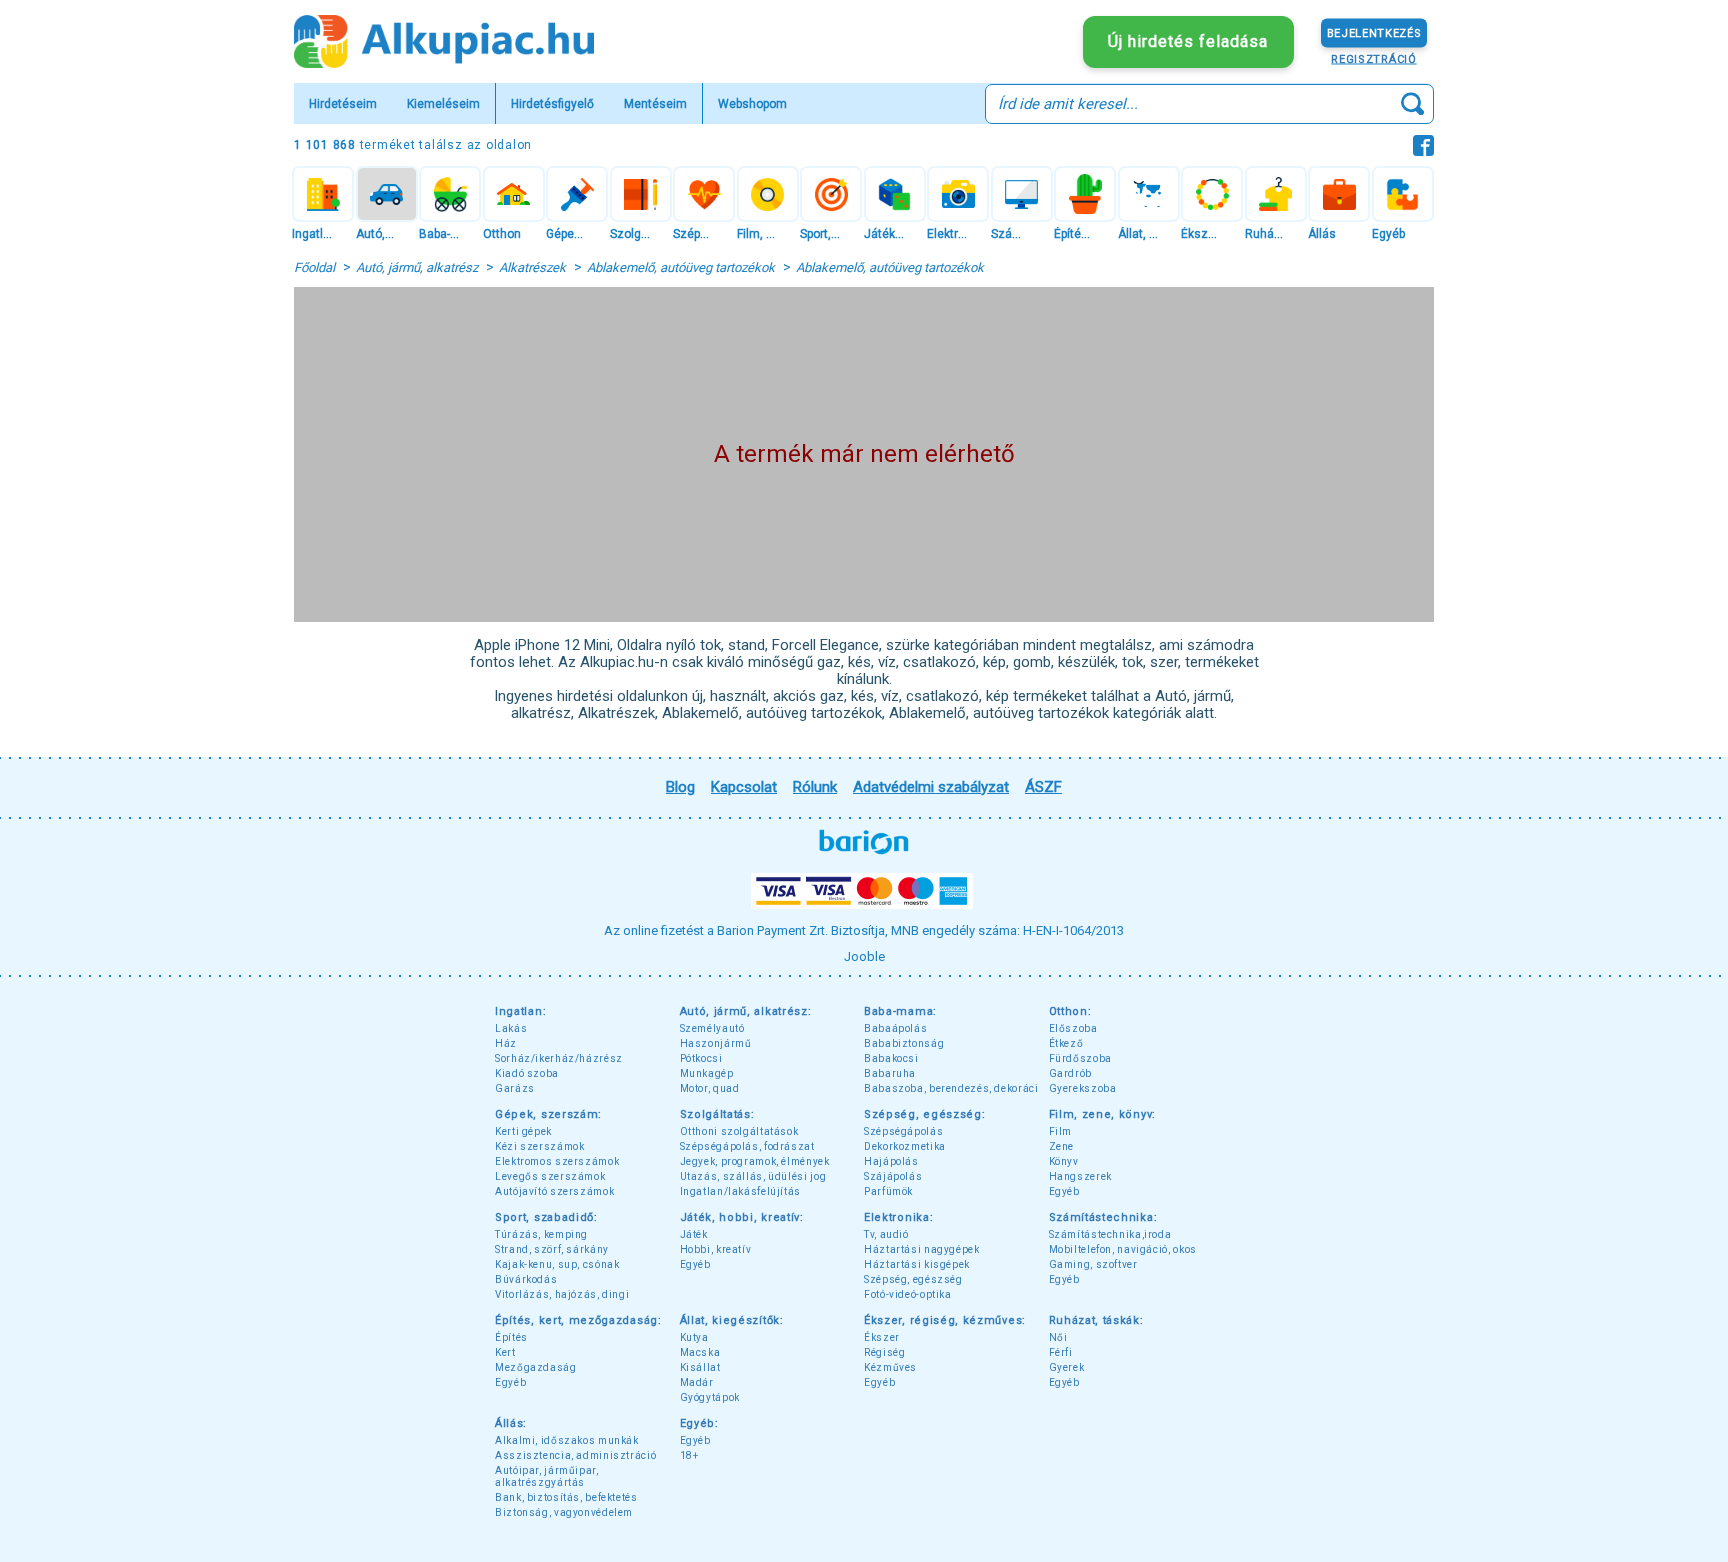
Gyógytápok (710, 1397)
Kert (505, 1352)
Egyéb (1064, 1191)
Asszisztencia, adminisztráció (575, 1455)
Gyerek (1067, 1367)
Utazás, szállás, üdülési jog (753, 1176)
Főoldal (314, 267)
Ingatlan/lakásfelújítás (741, 1191)
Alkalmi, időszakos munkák (567, 1440)
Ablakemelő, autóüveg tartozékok (681, 267)
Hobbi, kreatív (716, 1249)
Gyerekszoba (1083, 1088)
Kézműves (890, 1367)
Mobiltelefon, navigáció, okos (1123, 1249)
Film (1061, 1131)
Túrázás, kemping (541, 1234)
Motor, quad (710, 1088)
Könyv (1064, 1161)
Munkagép (707, 1073)
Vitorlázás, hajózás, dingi (562, 1294)
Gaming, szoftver (1093, 1264)
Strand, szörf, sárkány (552, 1249)
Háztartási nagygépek (922, 1249)
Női (1058, 1337)
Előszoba (1073, 1028)
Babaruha (890, 1073)
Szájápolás (893, 1176)
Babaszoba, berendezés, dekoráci (951, 1088)
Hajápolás (891, 1161)
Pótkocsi (701, 1058)
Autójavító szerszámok (554, 1191)
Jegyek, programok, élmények (755, 1161)
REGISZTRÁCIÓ (1373, 58)
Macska (700, 1352)
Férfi (1061, 1352)
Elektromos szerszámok (557, 1161)
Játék (694, 1234)
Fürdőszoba (1080, 1058)
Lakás (511, 1028)
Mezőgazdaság (536, 1367)
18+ (689, 1455)
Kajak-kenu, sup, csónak (557, 1264)
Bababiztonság (904, 1043)
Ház (506, 1043)
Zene (1062, 1146)
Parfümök (888, 1191)
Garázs (515, 1088)
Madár (697, 1382)
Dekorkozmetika (905, 1146)
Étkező (1066, 1043)
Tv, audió (886, 1234)
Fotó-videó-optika (908, 1294)
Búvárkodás (526, 1279)
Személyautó (712, 1028)
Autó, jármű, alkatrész (417, 267)
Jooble (864, 956)
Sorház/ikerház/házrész (559, 1058)
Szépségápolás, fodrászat (747, 1146)
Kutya (694, 1337)
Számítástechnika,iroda (1110, 1234)
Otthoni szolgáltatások (739, 1131)
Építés (511, 1337)
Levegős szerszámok (550, 1176)
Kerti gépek (523, 1131)
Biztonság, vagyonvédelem (564, 1512)
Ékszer (882, 1337)
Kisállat (700, 1367)
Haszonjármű (716, 1043)
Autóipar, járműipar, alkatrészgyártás (547, 1476)
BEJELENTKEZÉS (1374, 32)
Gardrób (1070, 1073)
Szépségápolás (903, 1131)
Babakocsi (891, 1058)
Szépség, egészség (913, 1279)
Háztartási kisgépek (917, 1264)
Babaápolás (895, 1028)
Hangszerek (1080, 1176)
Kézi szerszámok (539, 1146)
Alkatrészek (532, 267)
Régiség (884, 1352)
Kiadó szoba (527, 1073)
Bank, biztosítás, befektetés (566, 1497)
